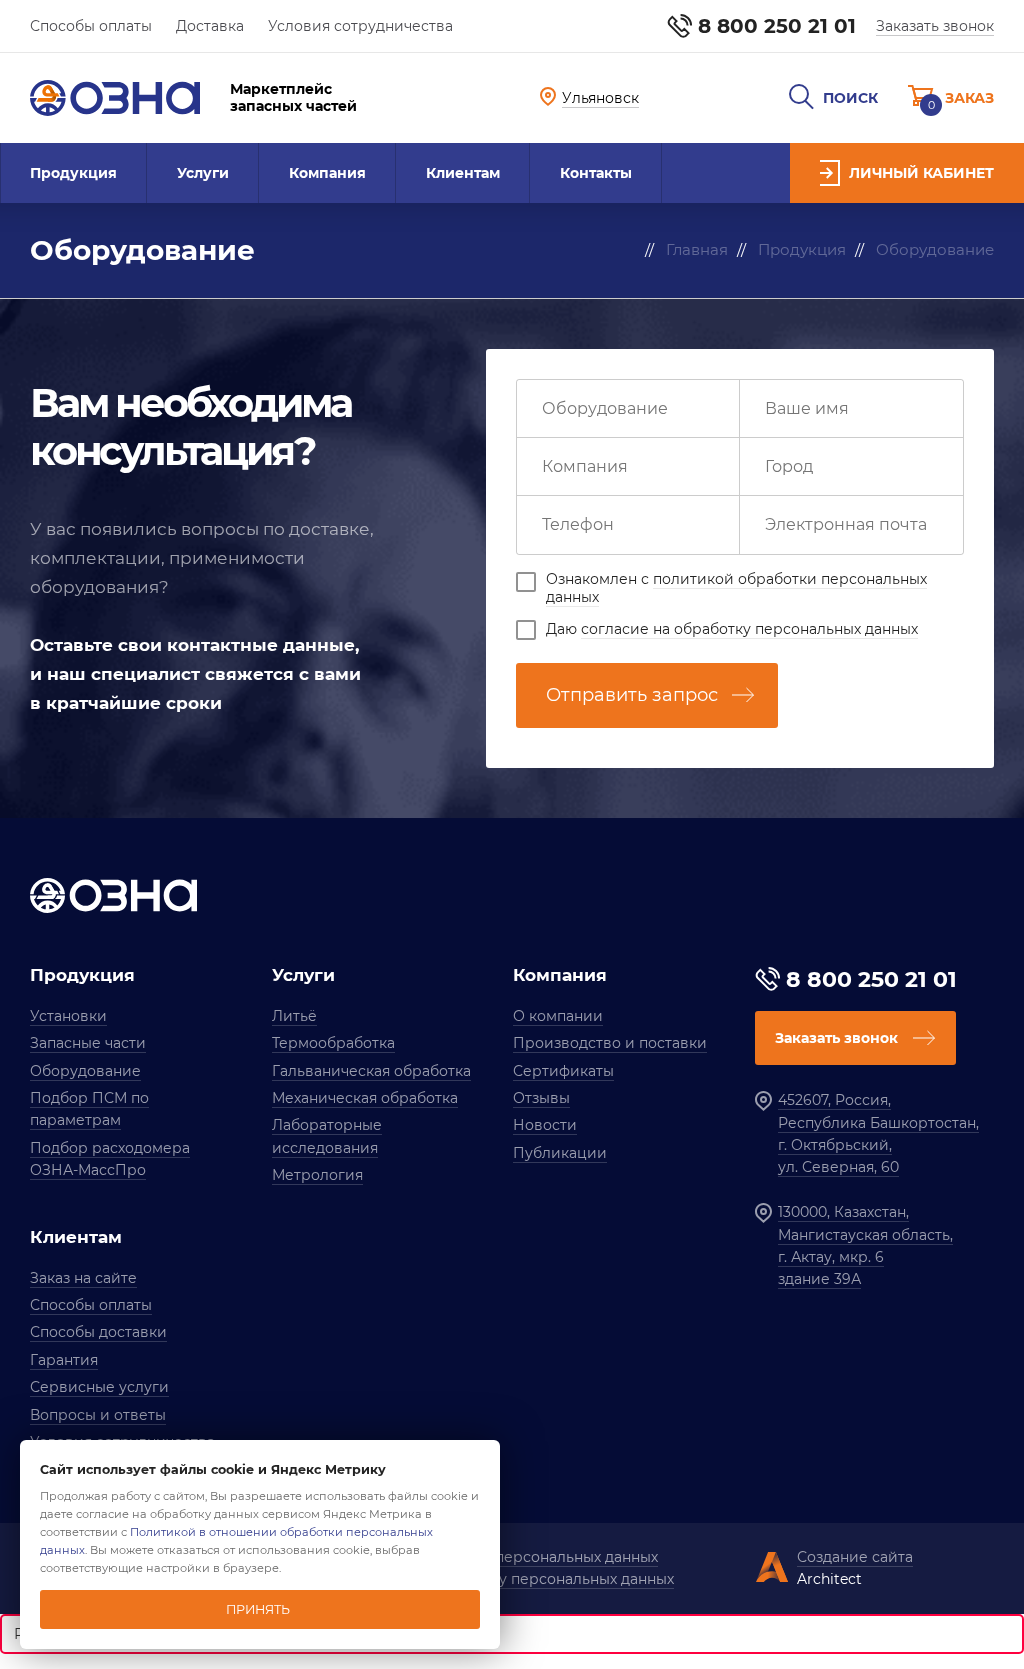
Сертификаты (563, 1071)
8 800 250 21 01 (777, 26)
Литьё (294, 1016)
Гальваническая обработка (371, 1071)
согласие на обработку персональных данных (749, 629)
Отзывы (541, 1098)
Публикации (560, 1153)
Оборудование (85, 1071)
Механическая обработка (365, 1098)
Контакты (596, 173)
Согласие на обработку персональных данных (504, 1579)
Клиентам (463, 173)
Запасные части (88, 1043)
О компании (558, 1016)
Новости (545, 1125)
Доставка (210, 26)
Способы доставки (98, 1332)
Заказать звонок (935, 26)
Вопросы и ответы (98, 1415)
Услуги (203, 173)
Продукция (73, 173)
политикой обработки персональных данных (736, 588)
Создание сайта (855, 1557)
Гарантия (64, 1360)
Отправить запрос (632, 695)
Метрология (317, 1175)
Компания (327, 173)
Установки (68, 1016)
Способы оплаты (91, 26)
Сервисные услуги (99, 1387)
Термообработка (333, 1043)
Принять (258, 1609)
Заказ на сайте (83, 1278)
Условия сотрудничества (360, 26)
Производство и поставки (610, 1043)
